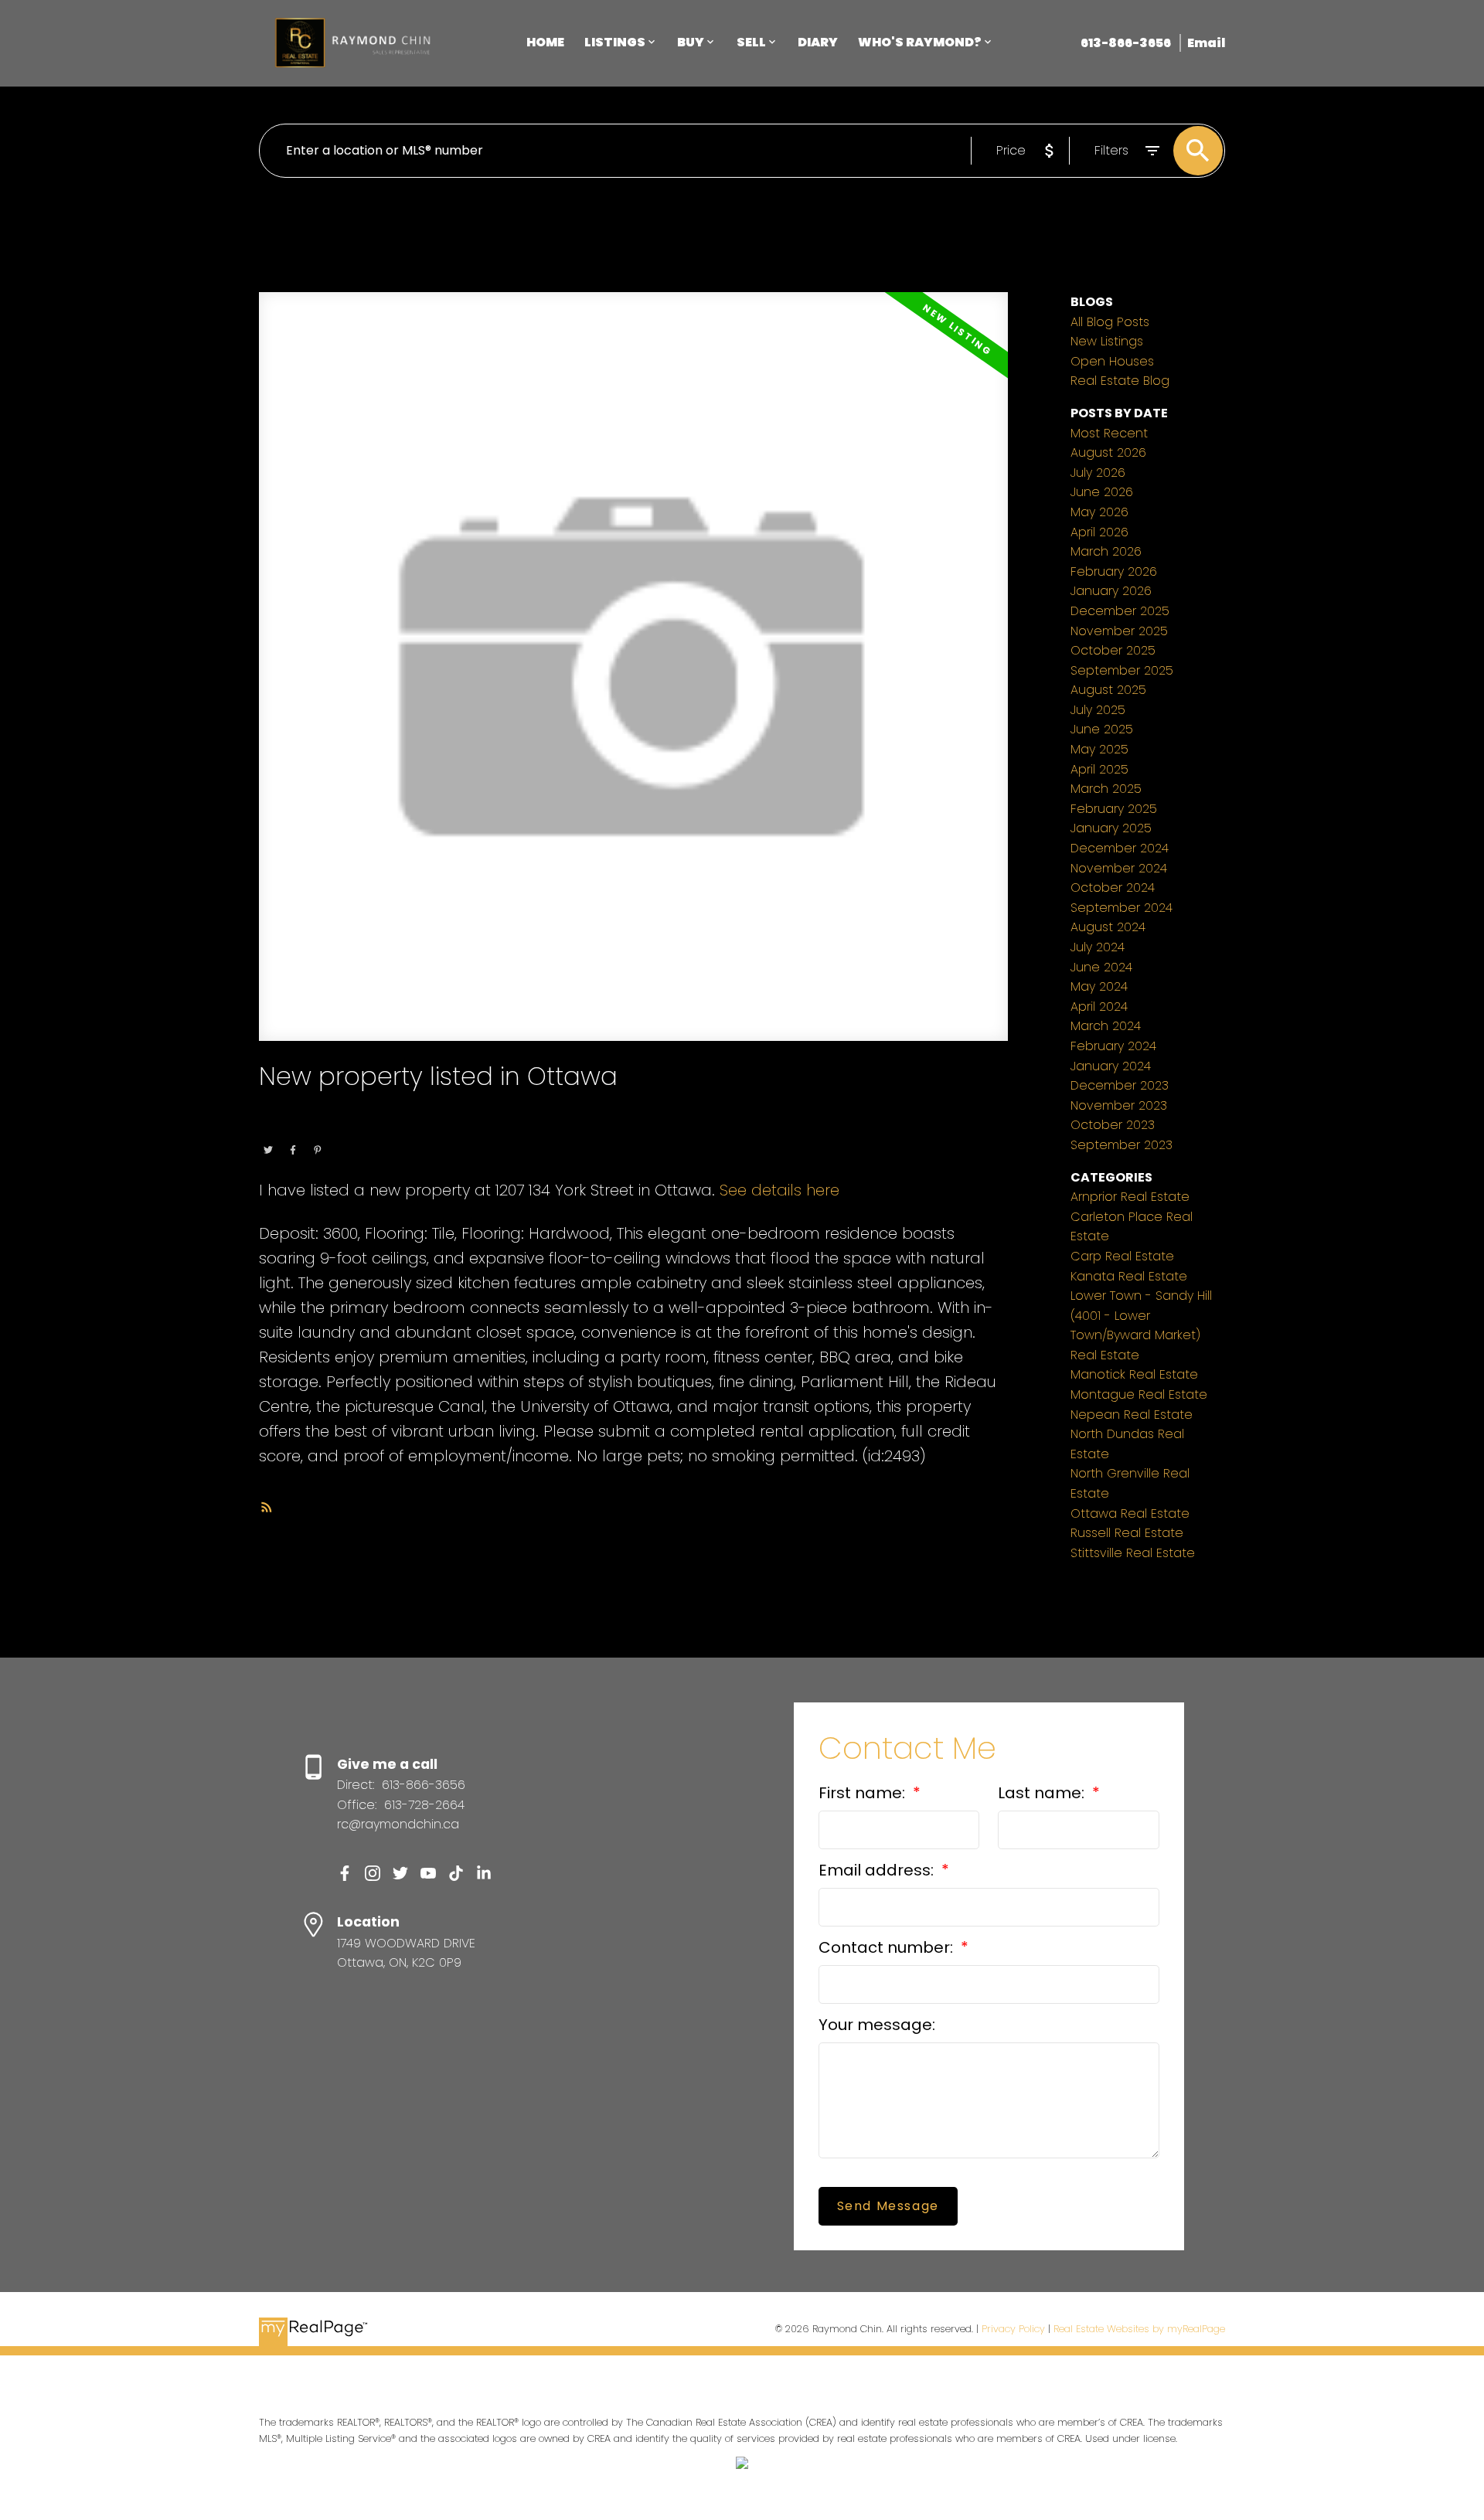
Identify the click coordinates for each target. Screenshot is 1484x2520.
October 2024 (1113, 888)
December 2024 (1120, 848)
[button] (345, 1873)
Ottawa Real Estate (361, 1129)
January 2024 (1111, 1066)
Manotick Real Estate (1134, 1374)
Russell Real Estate (1127, 1533)
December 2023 (1120, 1085)
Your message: (877, 2025)
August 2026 (1108, 452)
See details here (779, 1190)
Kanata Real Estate (1129, 1276)
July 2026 (1098, 473)
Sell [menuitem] (751, 42)
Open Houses (1112, 361)
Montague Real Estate (1139, 1394)
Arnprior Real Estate (1130, 1197)
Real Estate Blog (1120, 381)
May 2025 (1099, 749)
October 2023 (1113, 1125)
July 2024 (1098, 947)
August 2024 (1108, 927)
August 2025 (1108, 690)
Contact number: (888, 1947)
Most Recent (1109, 433)
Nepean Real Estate (1132, 1415)
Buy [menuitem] (691, 42)
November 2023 (1119, 1105)
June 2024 (1101, 967)
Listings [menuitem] (615, 42)
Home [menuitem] (545, 42)
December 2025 (1120, 611)
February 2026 (1114, 571)
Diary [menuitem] (818, 42)
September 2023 (1122, 1145)
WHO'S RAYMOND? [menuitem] (920, 42)
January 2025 (1111, 828)
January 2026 (1111, 591)
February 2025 (1114, 809)
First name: (864, 1793)
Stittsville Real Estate (1133, 1553)
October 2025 (1113, 650)
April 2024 (1099, 1007)
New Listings (1107, 341)
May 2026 (1099, 512)
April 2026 (1099, 532)
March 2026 (1106, 551)
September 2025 (1122, 670)
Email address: (878, 1870)
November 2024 (1119, 868)
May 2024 (1099, 986)
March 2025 (1106, 789)
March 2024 (1106, 1026)
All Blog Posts (1110, 322)
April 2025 (1099, 769)
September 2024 (1122, 908)
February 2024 (1113, 1046)
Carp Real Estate (1122, 1256)
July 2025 (1098, 710)
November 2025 (1119, 631)
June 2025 (1102, 729)
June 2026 (1102, 492)
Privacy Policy (1013, 2329)
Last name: (1043, 1793)
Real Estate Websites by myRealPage (1139, 2329)
